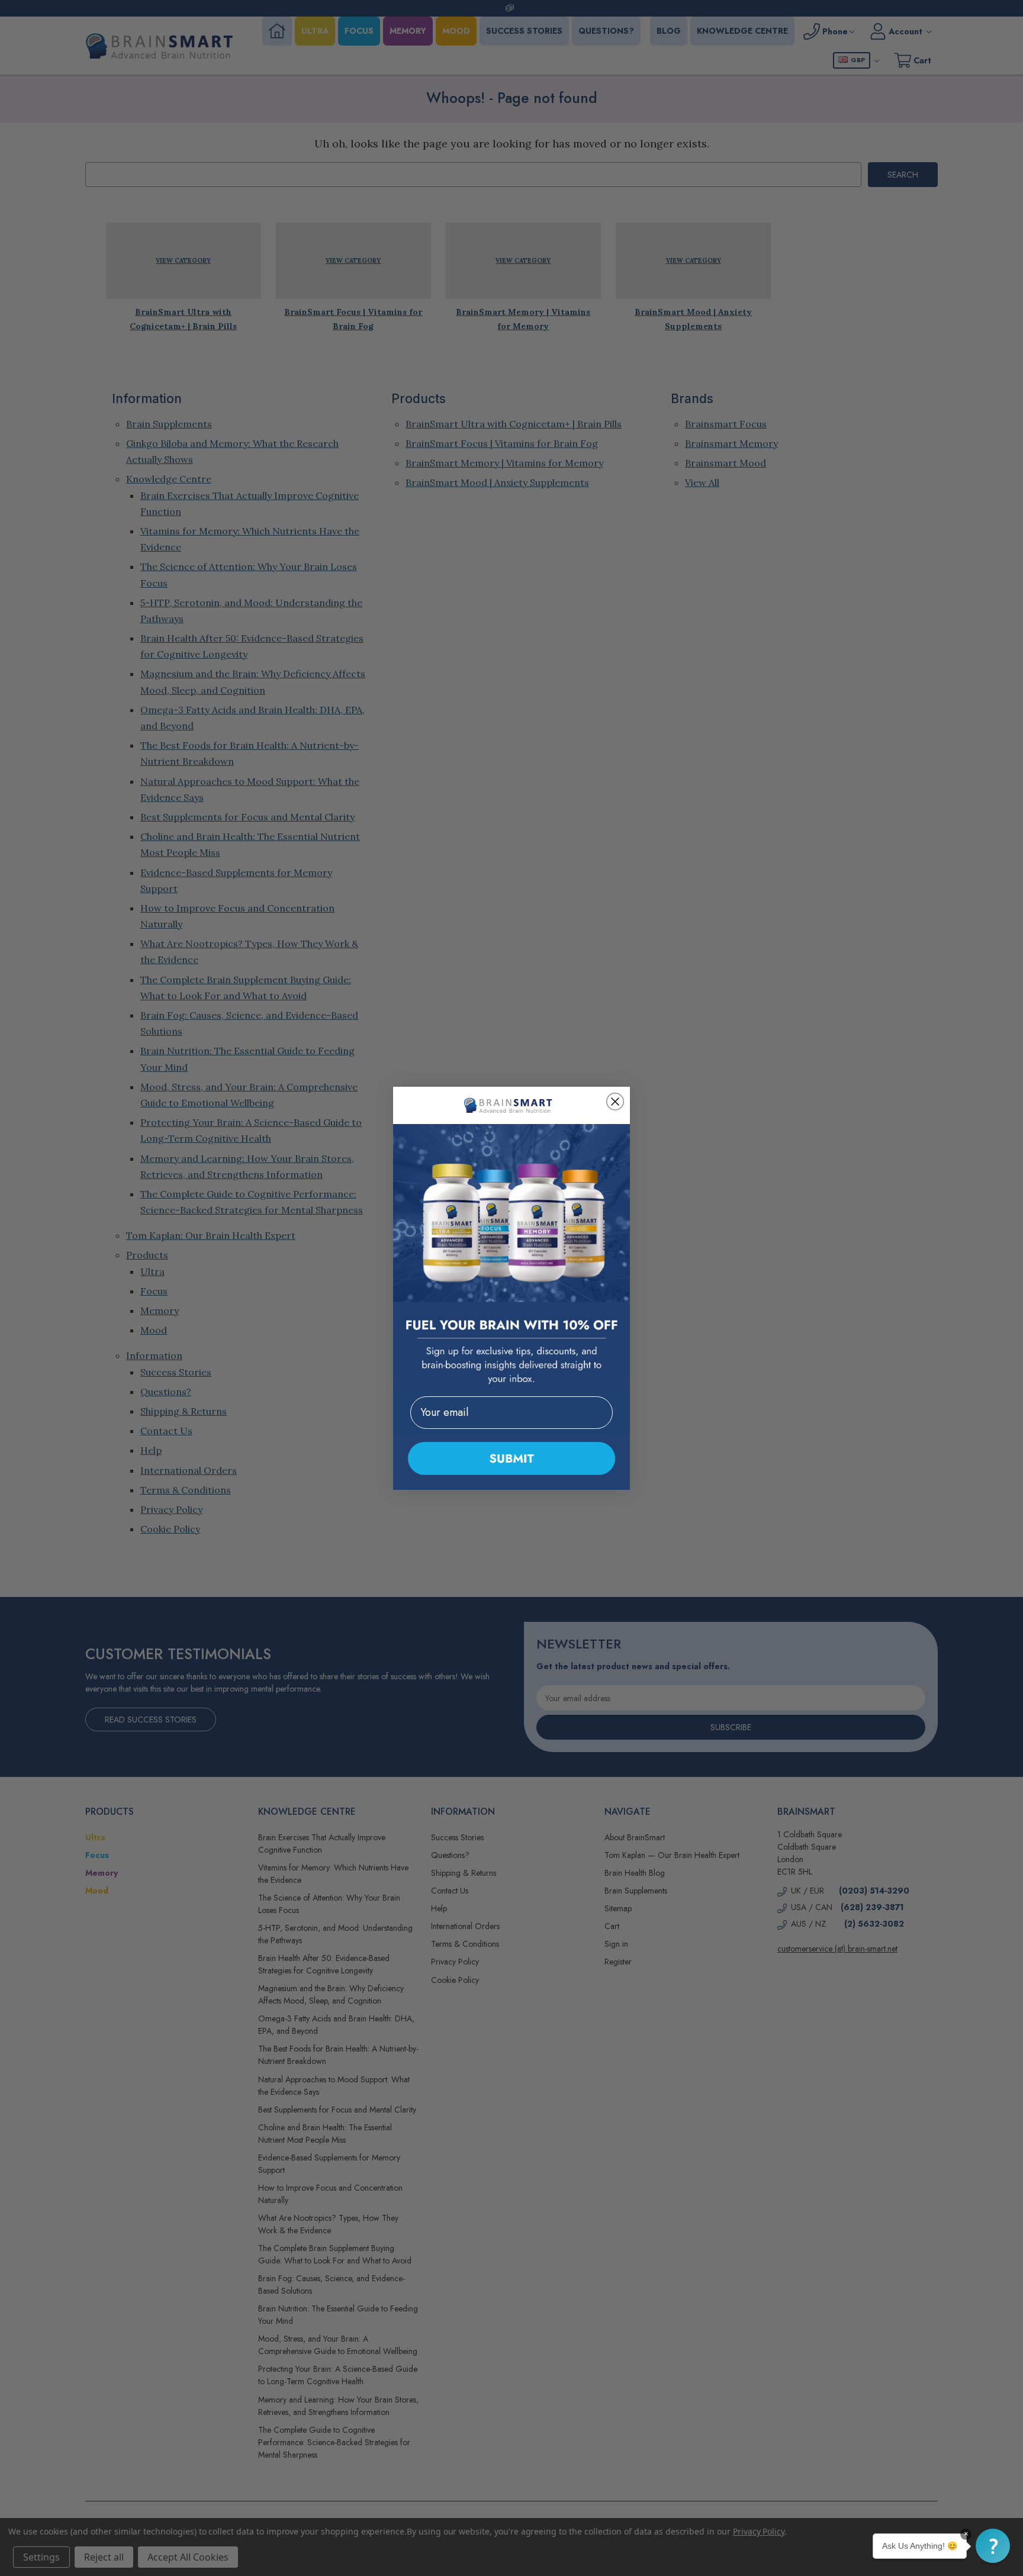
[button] (993, 2546)
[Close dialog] (615, 1102)
